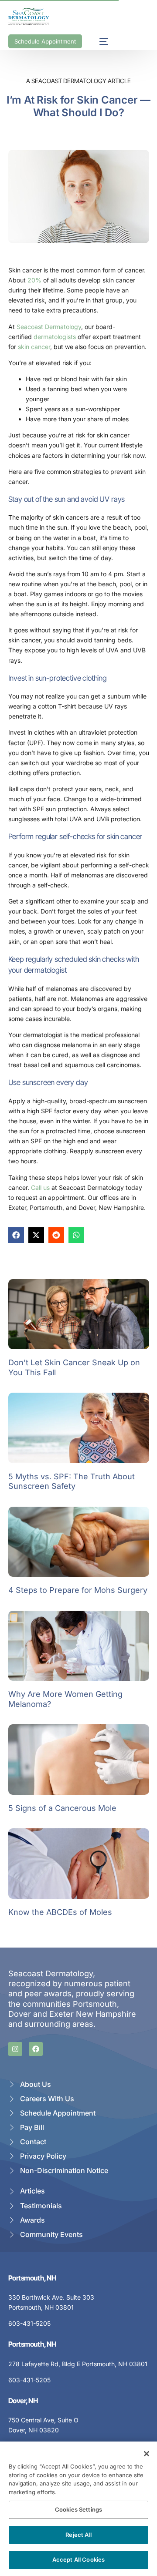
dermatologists (55, 337)
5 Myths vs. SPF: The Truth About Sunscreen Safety (72, 1481)
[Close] (147, 2454)
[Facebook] (36, 2049)
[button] (16, 1235)
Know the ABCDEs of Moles (60, 1912)
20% (34, 280)
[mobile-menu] (99, 41)
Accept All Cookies (78, 2559)
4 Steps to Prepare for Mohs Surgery (78, 1590)
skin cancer (34, 347)
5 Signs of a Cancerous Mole (62, 1808)
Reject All (78, 2535)
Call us (40, 1187)
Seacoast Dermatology (49, 327)
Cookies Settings (78, 2509)
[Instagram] (15, 2049)
